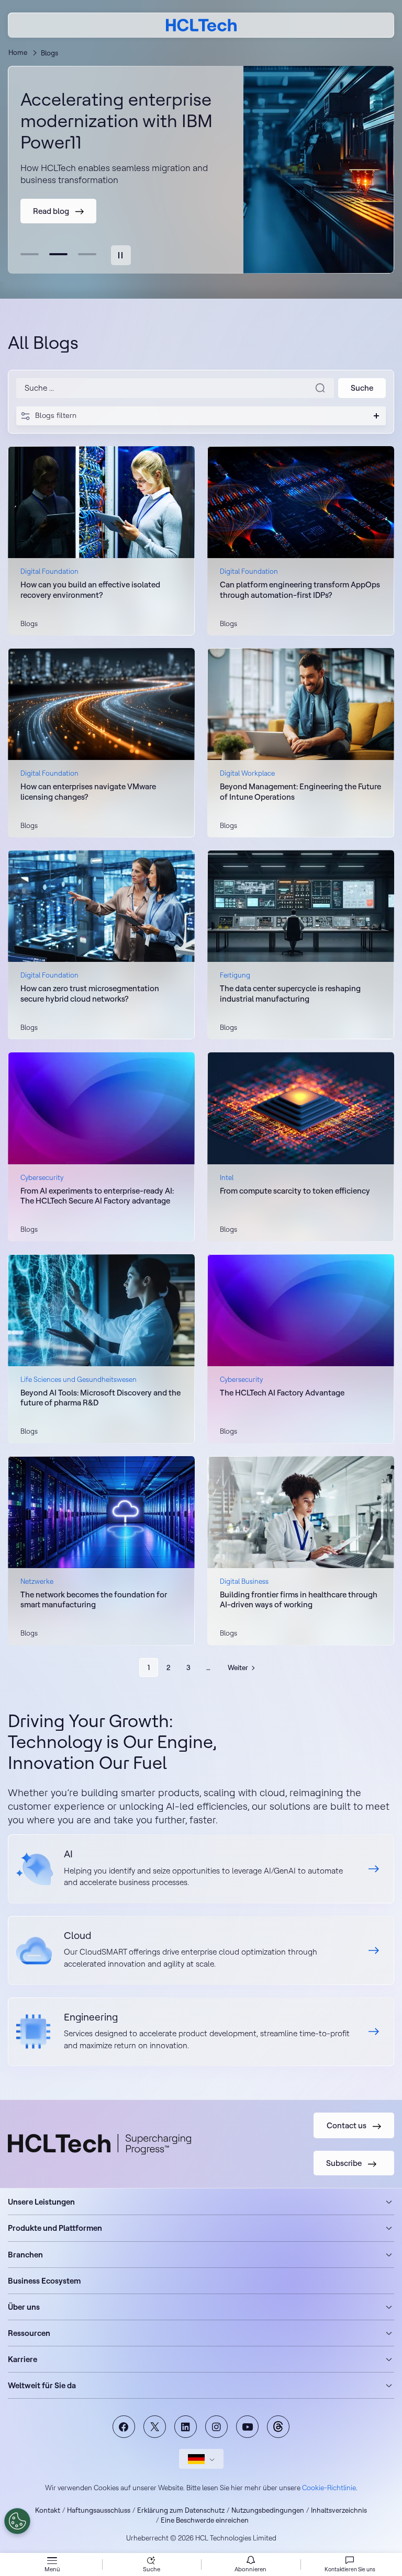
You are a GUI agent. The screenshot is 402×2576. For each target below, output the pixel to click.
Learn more (240, 1443)
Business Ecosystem (44, 2281)
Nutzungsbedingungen (268, 2510)
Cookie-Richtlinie (329, 2488)
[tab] (121, 255)
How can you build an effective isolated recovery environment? (90, 590)
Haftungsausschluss (99, 2510)
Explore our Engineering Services (201, 2032)
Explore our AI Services (201, 1869)
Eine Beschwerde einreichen (205, 2520)
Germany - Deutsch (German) (201, 2459)
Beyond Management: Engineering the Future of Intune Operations (300, 792)
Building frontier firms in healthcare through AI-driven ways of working (299, 1600)
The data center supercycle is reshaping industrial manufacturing (290, 994)
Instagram (216, 2427)
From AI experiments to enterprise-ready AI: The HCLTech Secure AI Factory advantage (97, 1196)
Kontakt (48, 2510)
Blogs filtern (56, 415)
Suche (152, 2569)
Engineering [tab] (87, 254)
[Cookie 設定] (17, 2521)
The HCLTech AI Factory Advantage (282, 1393)
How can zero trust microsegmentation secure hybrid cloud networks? (90, 994)
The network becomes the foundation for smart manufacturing (94, 1600)
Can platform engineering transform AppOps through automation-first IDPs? (300, 590)
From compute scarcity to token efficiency (295, 1191)
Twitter (155, 2427)
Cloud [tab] (58, 254)
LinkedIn (186, 2427)
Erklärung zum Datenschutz (181, 2510)
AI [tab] (30, 254)
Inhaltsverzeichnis (339, 2510)
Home (18, 52)
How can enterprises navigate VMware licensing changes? (88, 792)
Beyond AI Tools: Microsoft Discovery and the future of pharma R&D (100, 1398)
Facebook (124, 2427)
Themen (278, 2427)
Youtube (247, 2427)
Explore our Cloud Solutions (201, 1950)
